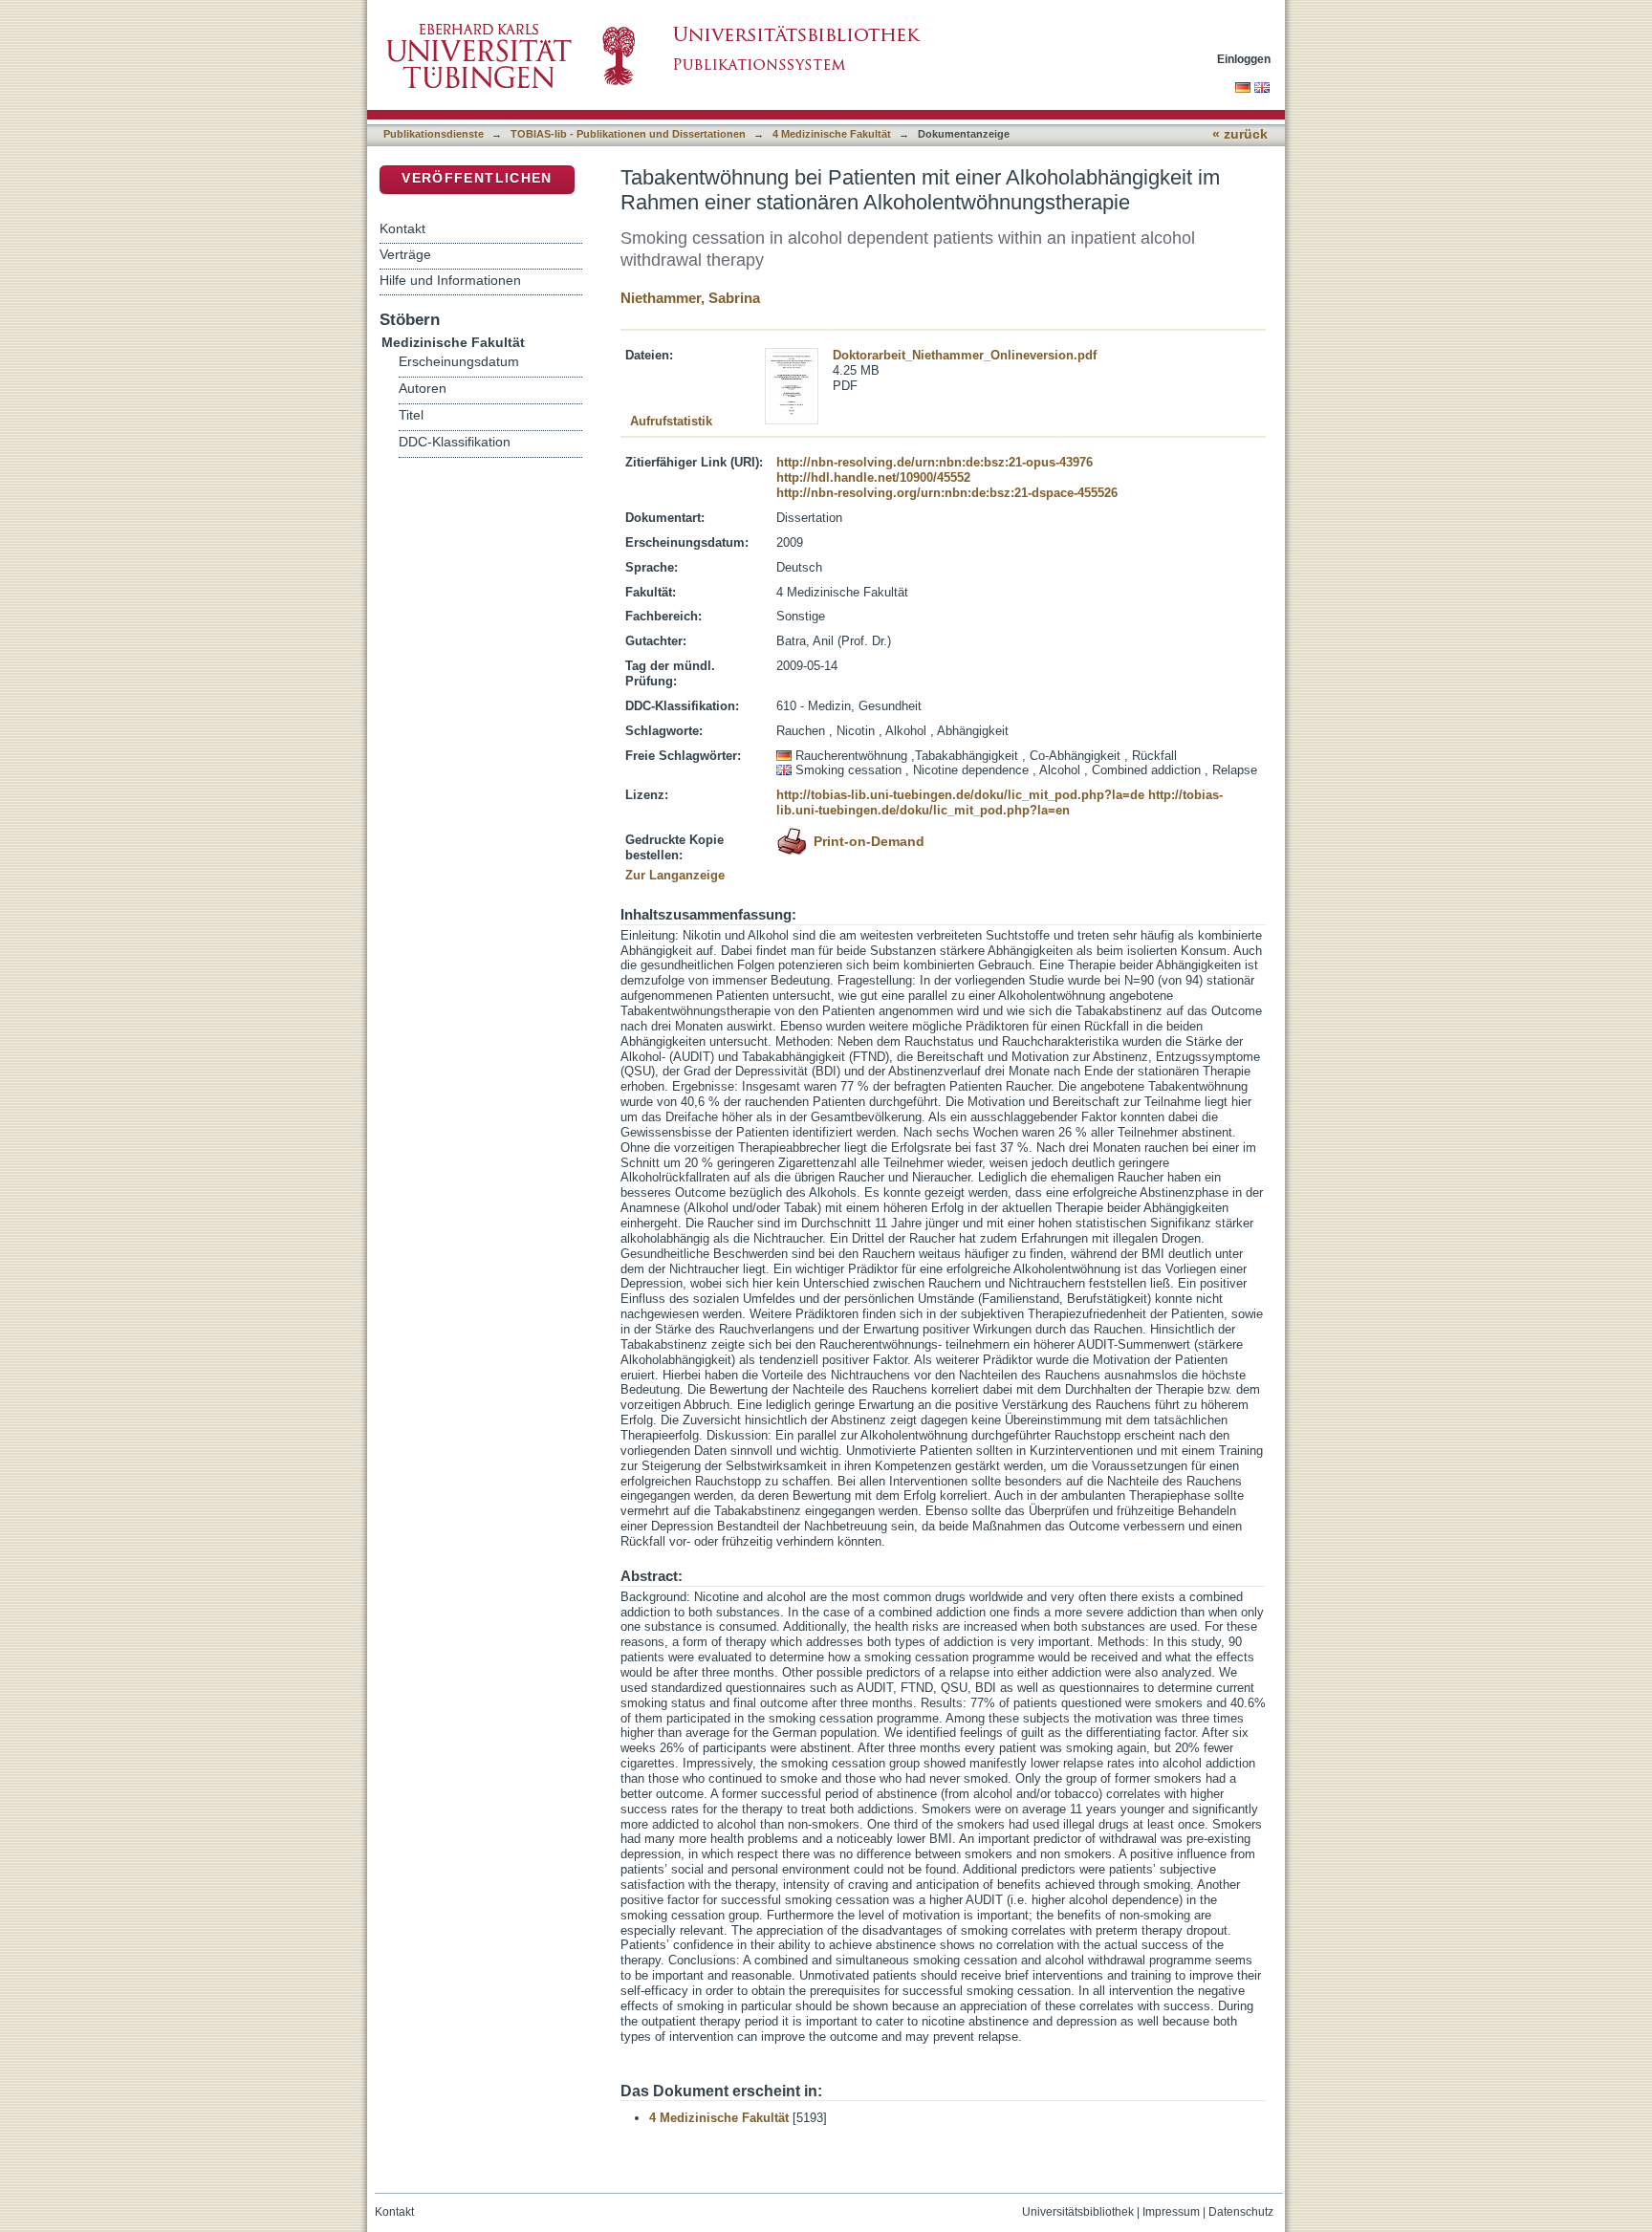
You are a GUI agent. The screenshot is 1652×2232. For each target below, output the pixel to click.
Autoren (423, 389)
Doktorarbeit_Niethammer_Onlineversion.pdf (965, 355)
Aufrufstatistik (671, 421)
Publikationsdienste (434, 134)
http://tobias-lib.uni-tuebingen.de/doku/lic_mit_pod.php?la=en (1000, 802)
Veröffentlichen (477, 178)
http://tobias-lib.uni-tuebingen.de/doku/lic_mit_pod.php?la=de (960, 795)
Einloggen (1244, 59)
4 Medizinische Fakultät (832, 134)
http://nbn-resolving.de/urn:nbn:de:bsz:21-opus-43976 (935, 462)
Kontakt (402, 228)
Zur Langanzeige (675, 875)
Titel (411, 415)
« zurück (1240, 134)
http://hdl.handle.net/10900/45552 (873, 477)
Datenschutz (1241, 2212)
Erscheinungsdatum (459, 362)
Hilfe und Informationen (450, 280)
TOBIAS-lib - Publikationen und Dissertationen (628, 134)
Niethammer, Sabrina (690, 298)
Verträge (405, 254)
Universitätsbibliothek (1078, 2212)
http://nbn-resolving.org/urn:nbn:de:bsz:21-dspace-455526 (947, 493)
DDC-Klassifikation (455, 442)
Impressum (1171, 2212)
